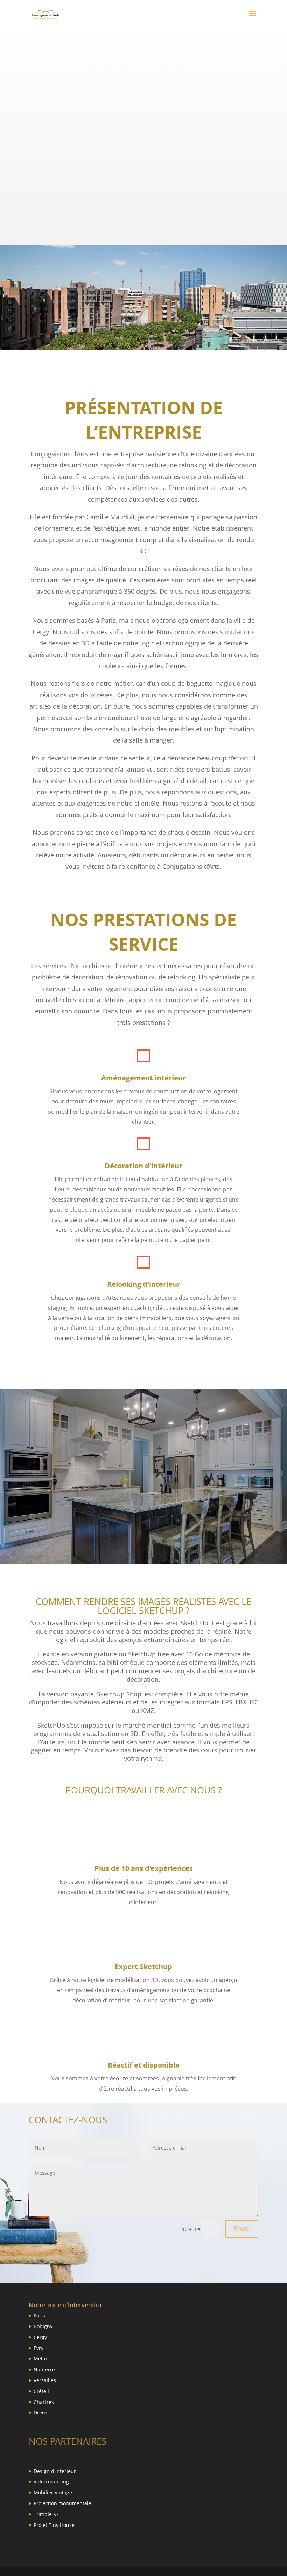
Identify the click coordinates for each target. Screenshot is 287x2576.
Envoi (242, 2229)
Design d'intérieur (55, 2471)
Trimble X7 (46, 2514)
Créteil (41, 2391)
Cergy (40, 2337)
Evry (38, 2348)
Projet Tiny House (54, 2525)
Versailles (45, 2380)
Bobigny (43, 2326)
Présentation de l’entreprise (144, 420)
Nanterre (44, 2369)
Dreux (41, 2413)
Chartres (44, 2402)
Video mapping (51, 2482)
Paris (39, 2315)
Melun (41, 2359)
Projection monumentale (62, 2503)
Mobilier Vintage (53, 2492)
